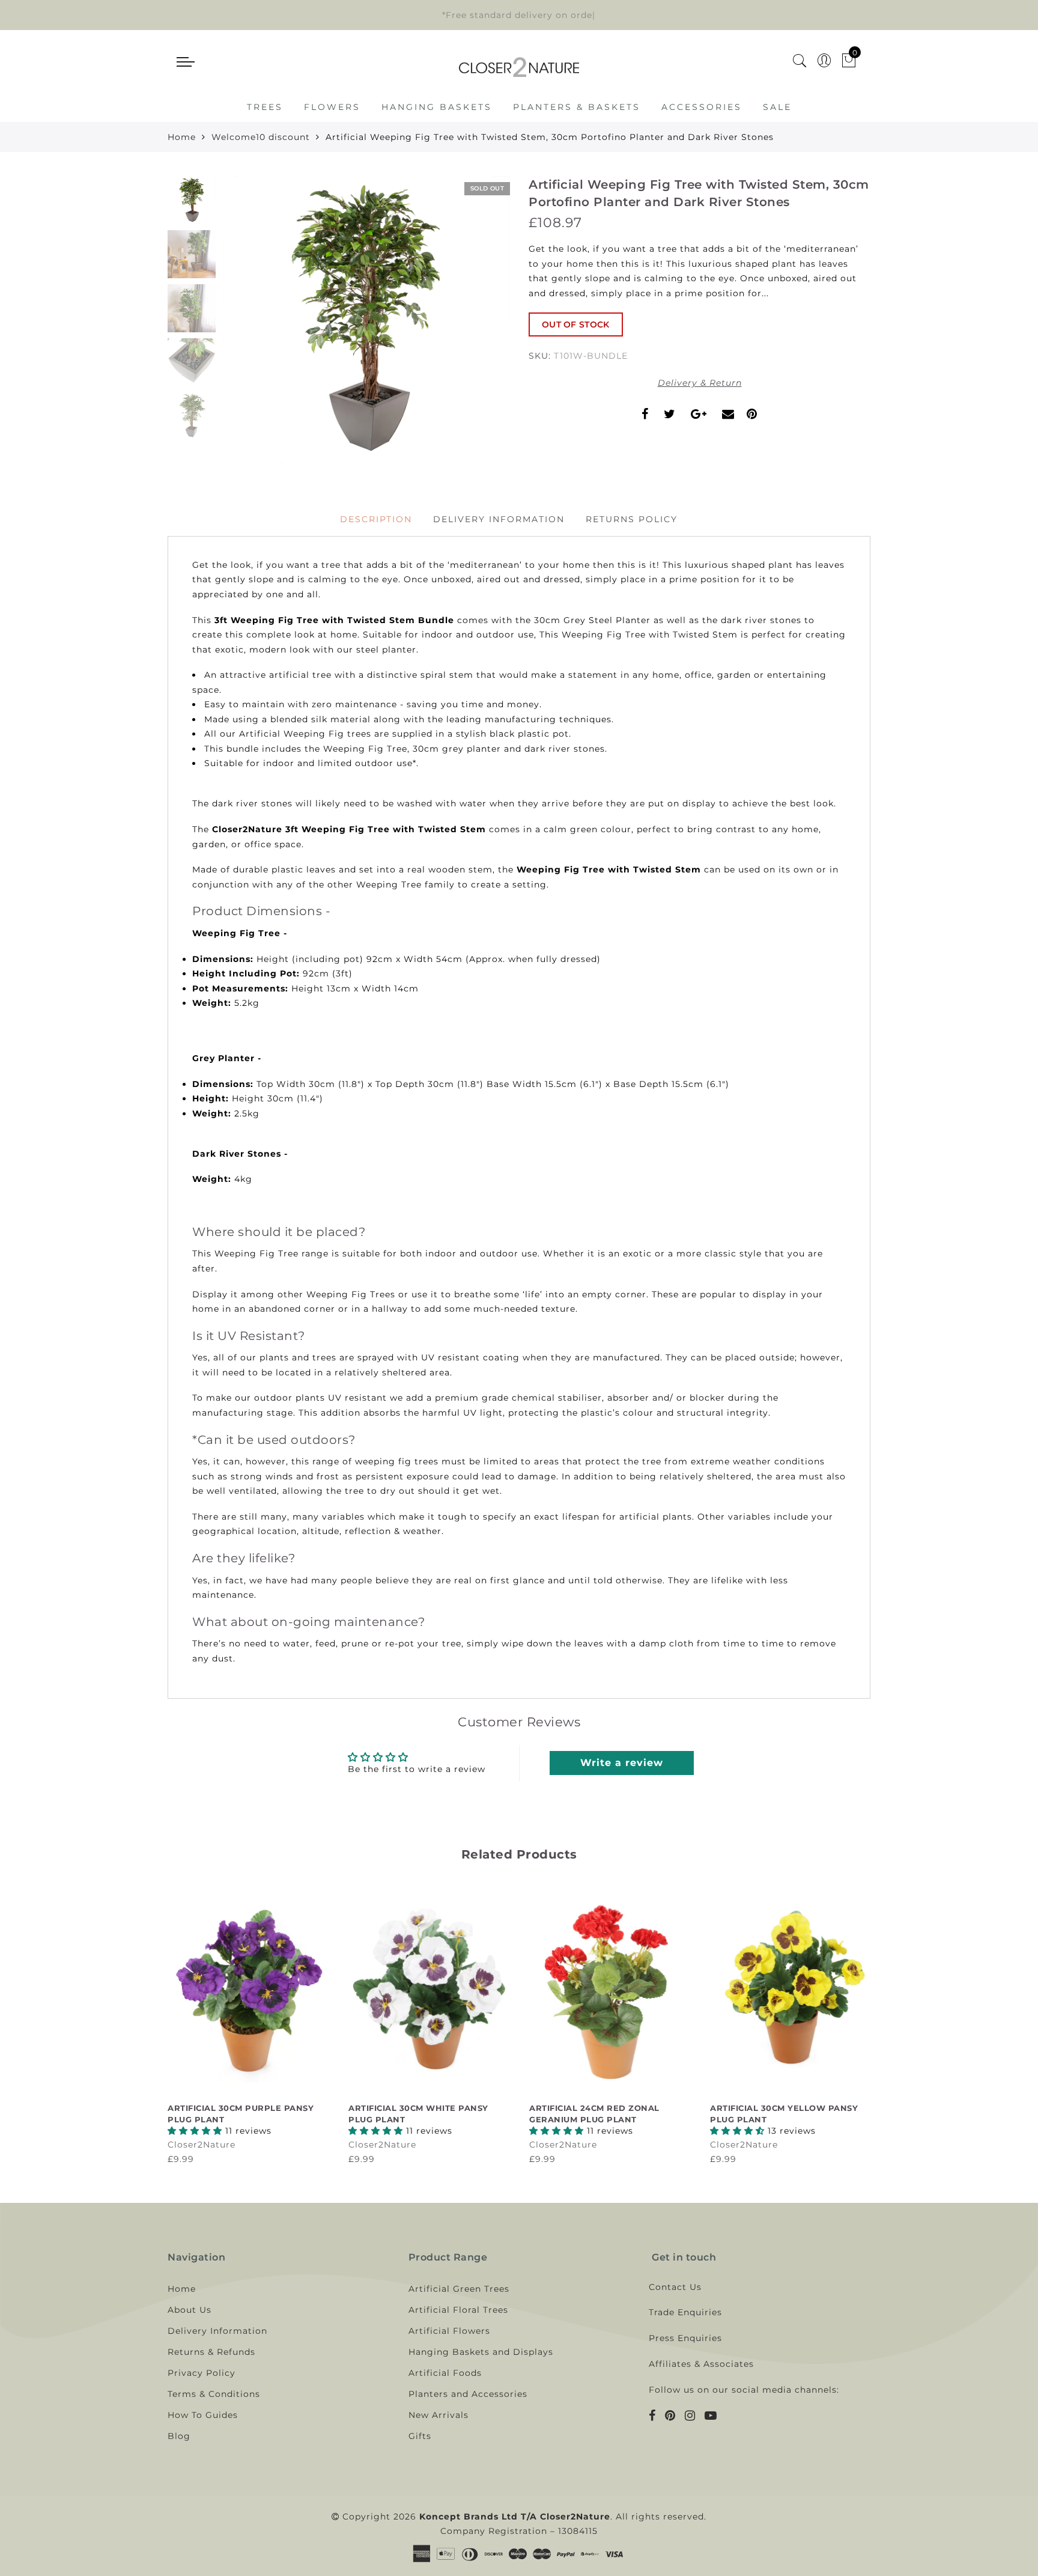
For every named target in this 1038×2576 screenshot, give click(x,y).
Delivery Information (499, 519)
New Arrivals (439, 2415)
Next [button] (472, 327)
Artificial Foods (445, 2373)
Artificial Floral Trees (458, 2310)
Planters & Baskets (577, 107)
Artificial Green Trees (459, 2289)
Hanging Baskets (437, 107)
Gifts (420, 2436)
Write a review (622, 1763)
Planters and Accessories (468, 2394)
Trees (265, 107)
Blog (179, 2436)
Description (376, 519)
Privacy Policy (202, 2373)
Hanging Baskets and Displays (481, 2352)
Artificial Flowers (449, 2331)
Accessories (702, 107)
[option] (366, 320)
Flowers (332, 107)
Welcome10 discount (261, 137)
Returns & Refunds (211, 2352)
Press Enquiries (685, 2338)
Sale (777, 107)
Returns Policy (632, 519)
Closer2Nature (202, 2145)
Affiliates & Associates (701, 2364)
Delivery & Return (700, 383)
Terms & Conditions (214, 2394)
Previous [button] (244, 327)
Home (182, 137)
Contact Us (675, 2287)
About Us (190, 2310)
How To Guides (203, 2415)
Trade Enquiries (685, 2312)
